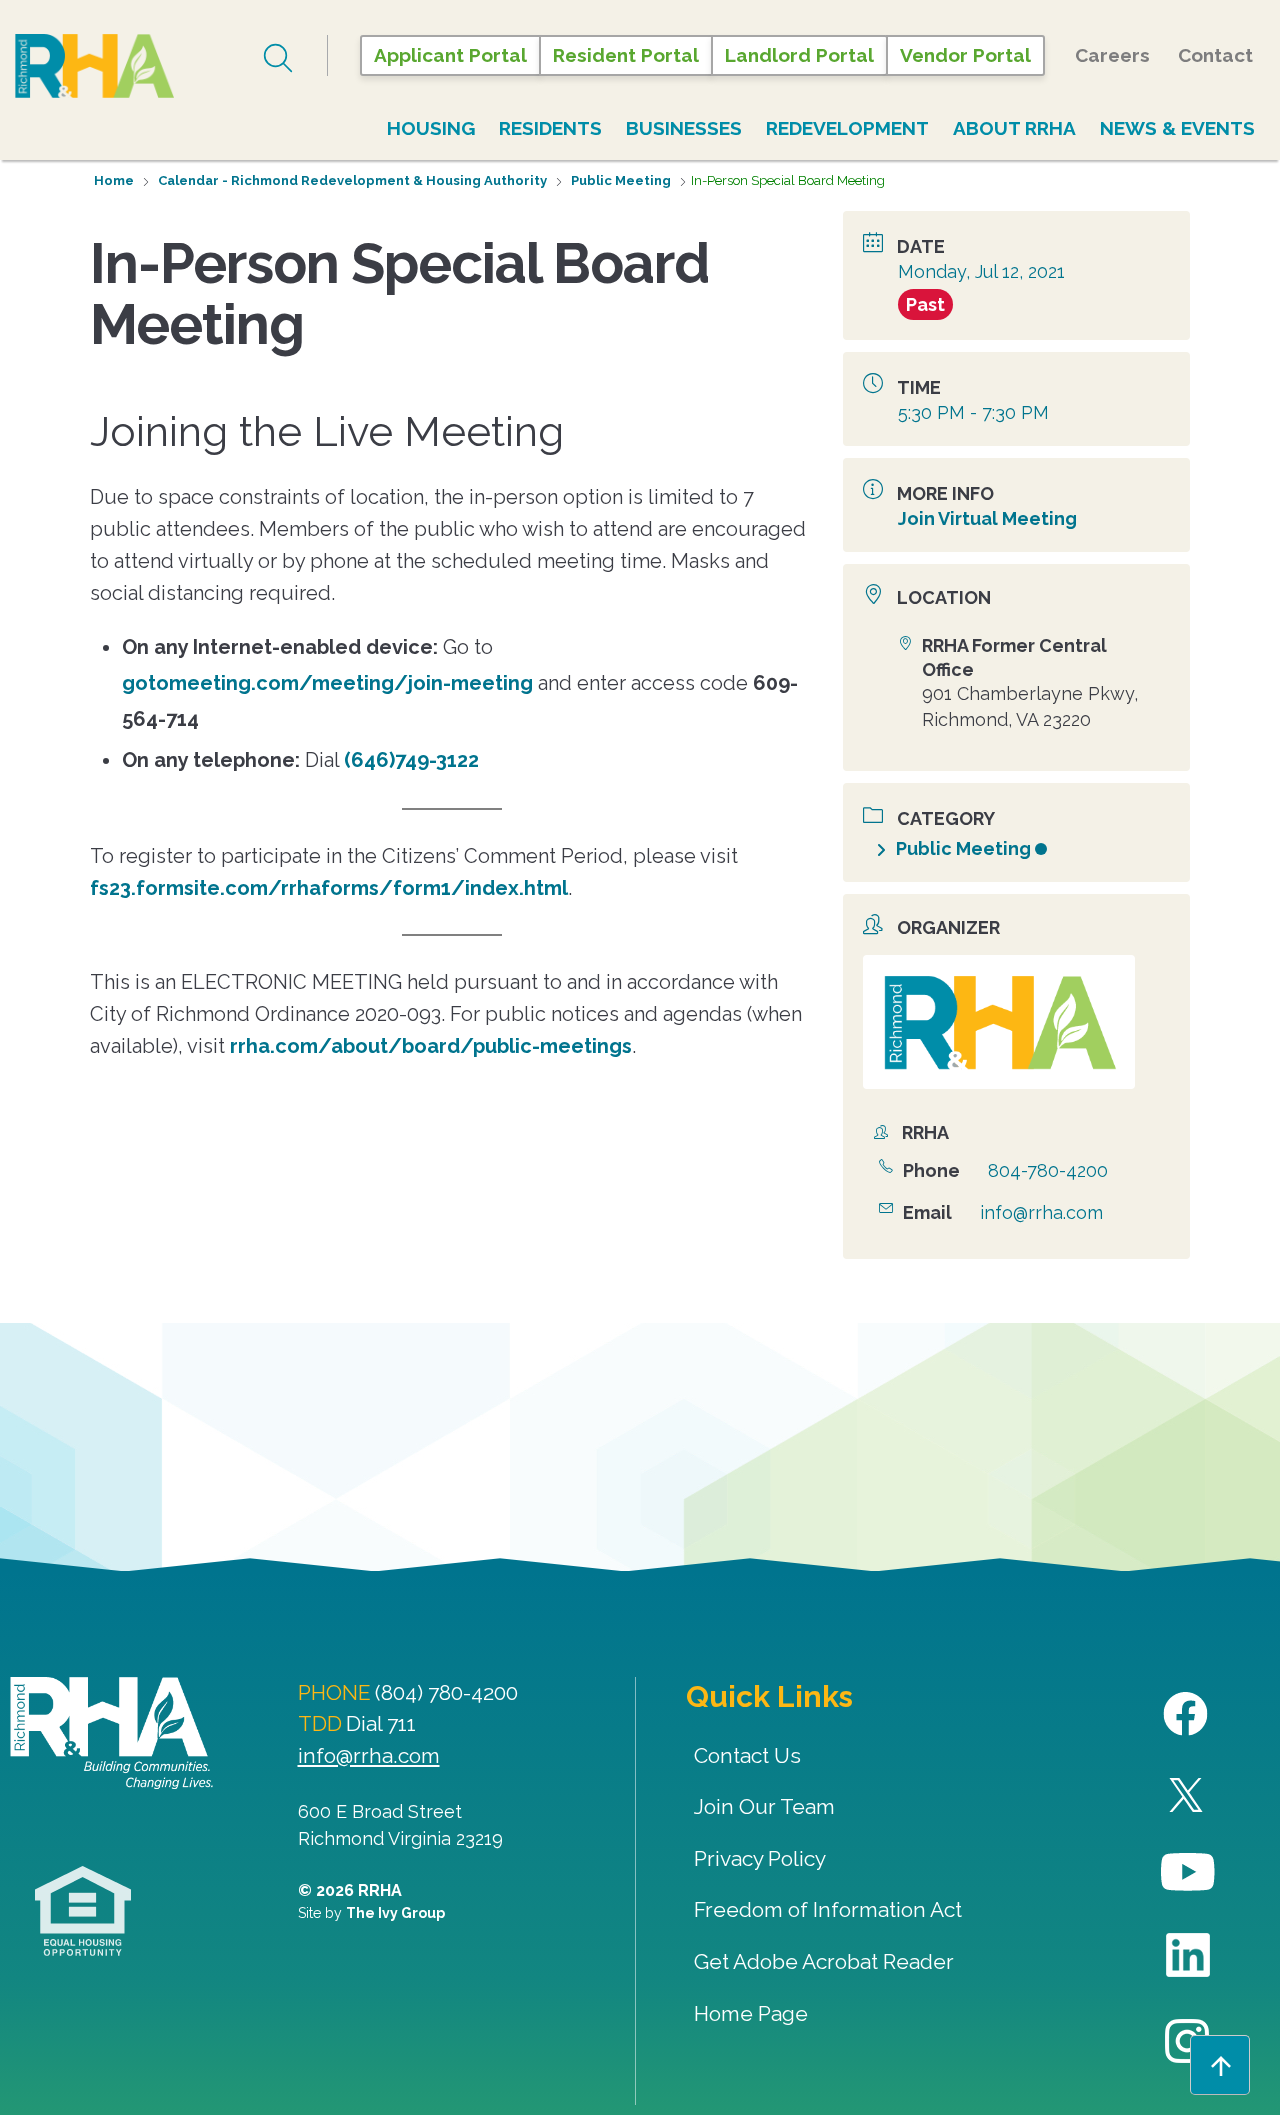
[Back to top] (1220, 2065)
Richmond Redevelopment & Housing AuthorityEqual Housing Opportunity (83, 1912)
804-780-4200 (1048, 1170)
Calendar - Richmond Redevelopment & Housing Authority (352, 180)
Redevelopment (847, 128)
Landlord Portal (799, 55)
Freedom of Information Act (828, 1909)
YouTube (1188, 1872)
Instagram (1188, 2041)
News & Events (1177, 128)
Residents (550, 128)
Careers (1112, 55)
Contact (1215, 55)
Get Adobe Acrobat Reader (824, 1961)
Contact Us (747, 1755)
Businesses (684, 128)
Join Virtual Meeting (987, 518)
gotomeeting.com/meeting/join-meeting (327, 683)
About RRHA (1014, 128)
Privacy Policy (760, 1858)
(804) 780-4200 (446, 1692)
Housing (431, 128)
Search (280, 58)
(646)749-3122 (411, 760)
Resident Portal (626, 55)
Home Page (751, 2013)
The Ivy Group (395, 1913)
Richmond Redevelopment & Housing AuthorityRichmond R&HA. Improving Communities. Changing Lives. (111, 1733)
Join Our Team (764, 1806)
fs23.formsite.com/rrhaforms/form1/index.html (329, 888)
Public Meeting (621, 180)
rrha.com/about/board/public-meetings (431, 1046)
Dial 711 (381, 1723)
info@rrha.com (1041, 1212)
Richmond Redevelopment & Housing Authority (135, 66)
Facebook (1188, 1714)
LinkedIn (1188, 1955)
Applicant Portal (450, 55)
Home (114, 180)
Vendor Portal (965, 55)
